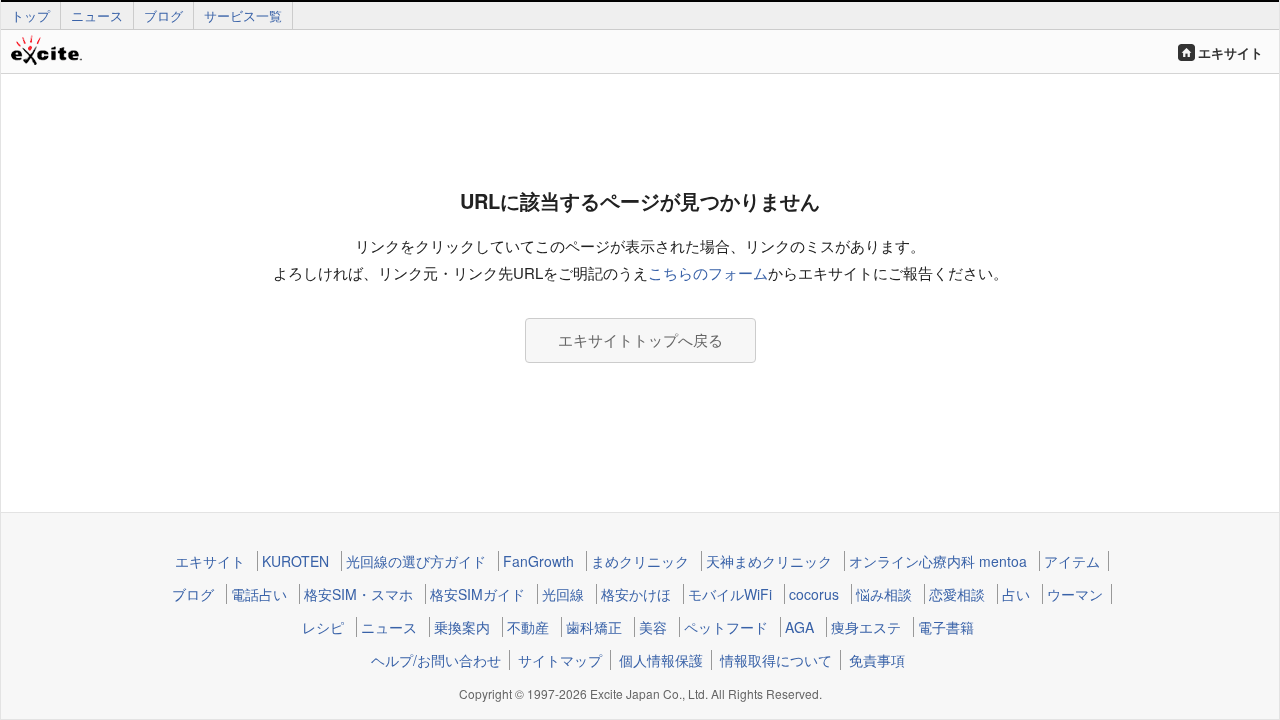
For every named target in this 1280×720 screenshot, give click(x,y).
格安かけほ (636, 594)
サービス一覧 (243, 15)
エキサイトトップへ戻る (640, 339)
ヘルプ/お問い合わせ (436, 660)
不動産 (528, 627)
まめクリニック (640, 561)
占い (1016, 594)
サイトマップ (560, 660)
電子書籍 (946, 627)
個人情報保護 (661, 660)
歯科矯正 (594, 627)
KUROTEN (295, 561)
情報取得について (776, 660)
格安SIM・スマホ (358, 594)
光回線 (563, 594)
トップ (30, 15)
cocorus (814, 594)
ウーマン (1075, 594)
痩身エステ (866, 627)
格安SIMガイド (477, 594)
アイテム (1072, 561)
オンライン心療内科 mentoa (938, 561)
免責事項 (877, 660)
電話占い (259, 594)
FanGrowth (538, 561)
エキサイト (1230, 52)
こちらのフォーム (708, 272)
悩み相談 (884, 594)
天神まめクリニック (769, 561)
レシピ (323, 627)
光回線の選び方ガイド (416, 561)
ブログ (163, 15)
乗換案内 (462, 627)
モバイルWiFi (730, 594)
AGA (799, 627)
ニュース (97, 15)
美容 (653, 627)
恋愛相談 (957, 594)
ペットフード (726, 627)
